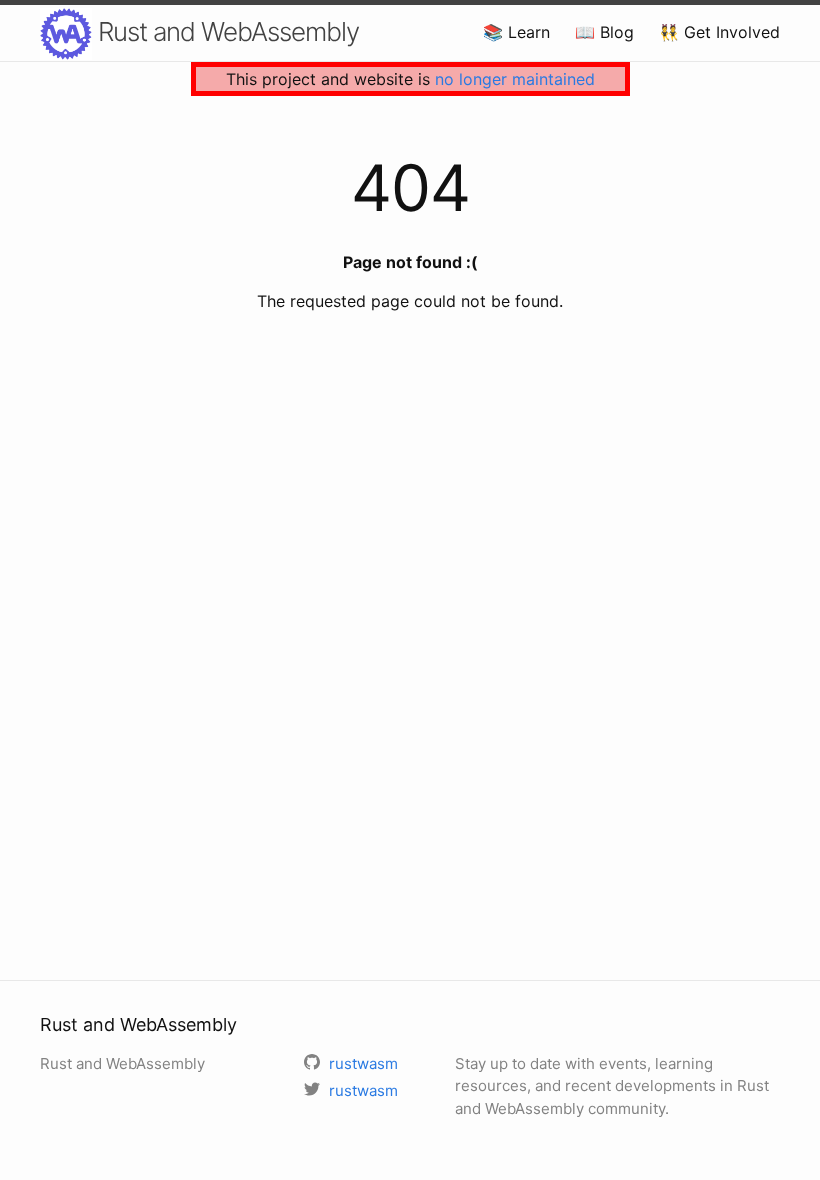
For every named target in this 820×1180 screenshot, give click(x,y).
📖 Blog (604, 32)
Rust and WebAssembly (225, 31)
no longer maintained (515, 79)
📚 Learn (516, 32)
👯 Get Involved (719, 32)
